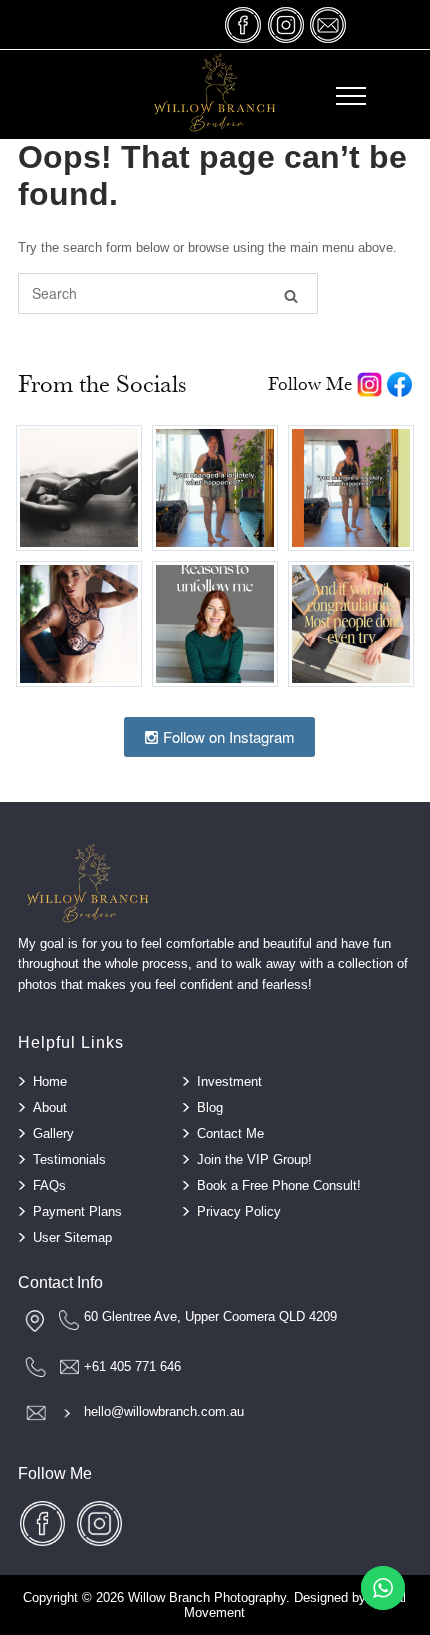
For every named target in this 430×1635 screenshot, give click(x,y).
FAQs (49, 1185)
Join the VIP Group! (254, 1159)
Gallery (53, 1133)
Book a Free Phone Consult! (279, 1185)
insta (286, 24)
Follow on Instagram (227, 736)
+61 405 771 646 (132, 1366)
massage (328, 24)
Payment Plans (77, 1211)
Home (50, 1081)
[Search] (291, 294)
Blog (210, 1107)
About (50, 1107)
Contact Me (230, 1133)
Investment (229, 1081)
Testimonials (69, 1159)
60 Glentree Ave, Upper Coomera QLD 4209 (210, 1316)
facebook (244, 24)
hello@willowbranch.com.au (164, 1411)
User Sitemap (72, 1237)
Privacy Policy (239, 1211)
